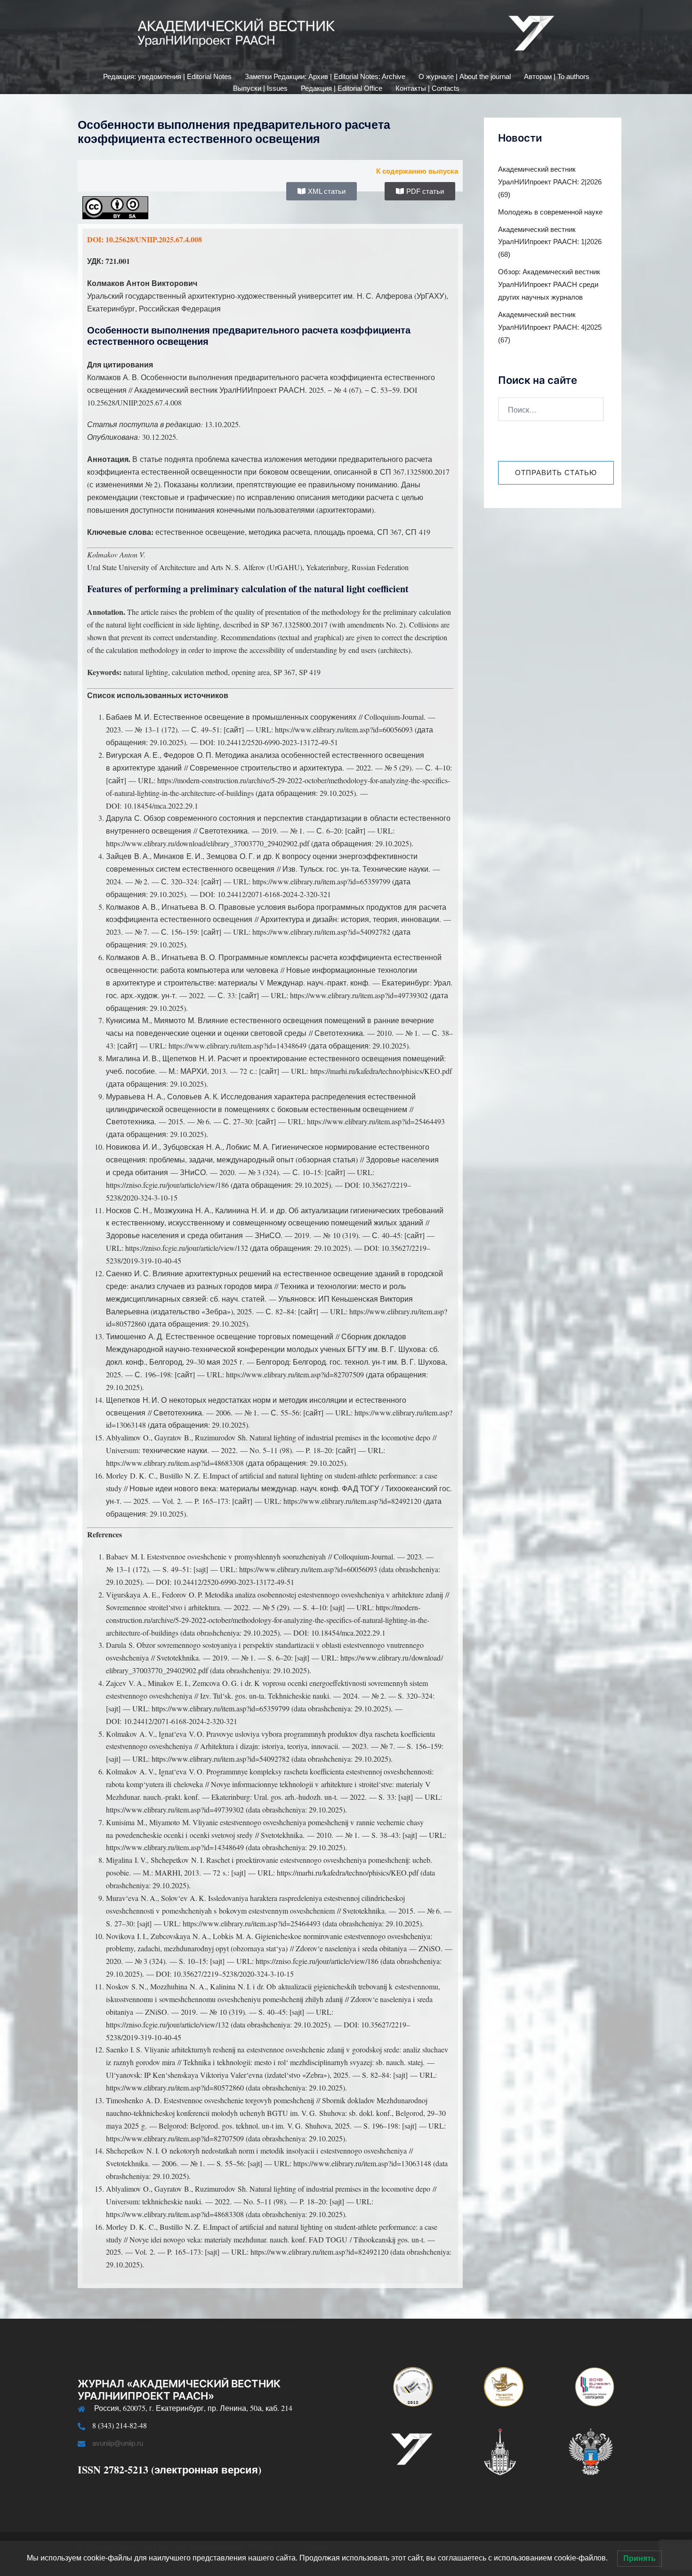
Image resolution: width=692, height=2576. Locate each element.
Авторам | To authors (557, 76)
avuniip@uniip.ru (118, 2443)
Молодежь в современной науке (550, 212)
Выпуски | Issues (260, 88)
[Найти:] (551, 409)
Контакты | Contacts (427, 88)
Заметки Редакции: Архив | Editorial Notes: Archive (325, 76)
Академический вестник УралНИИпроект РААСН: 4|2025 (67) (550, 327)
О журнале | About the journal (465, 76)
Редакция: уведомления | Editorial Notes (167, 76)
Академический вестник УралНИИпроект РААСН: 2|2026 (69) (550, 182)
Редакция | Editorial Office (342, 88)
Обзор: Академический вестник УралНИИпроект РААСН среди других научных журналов (549, 284)
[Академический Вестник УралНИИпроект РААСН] (346, 36)
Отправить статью (556, 473)
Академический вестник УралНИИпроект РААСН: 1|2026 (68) (550, 242)
